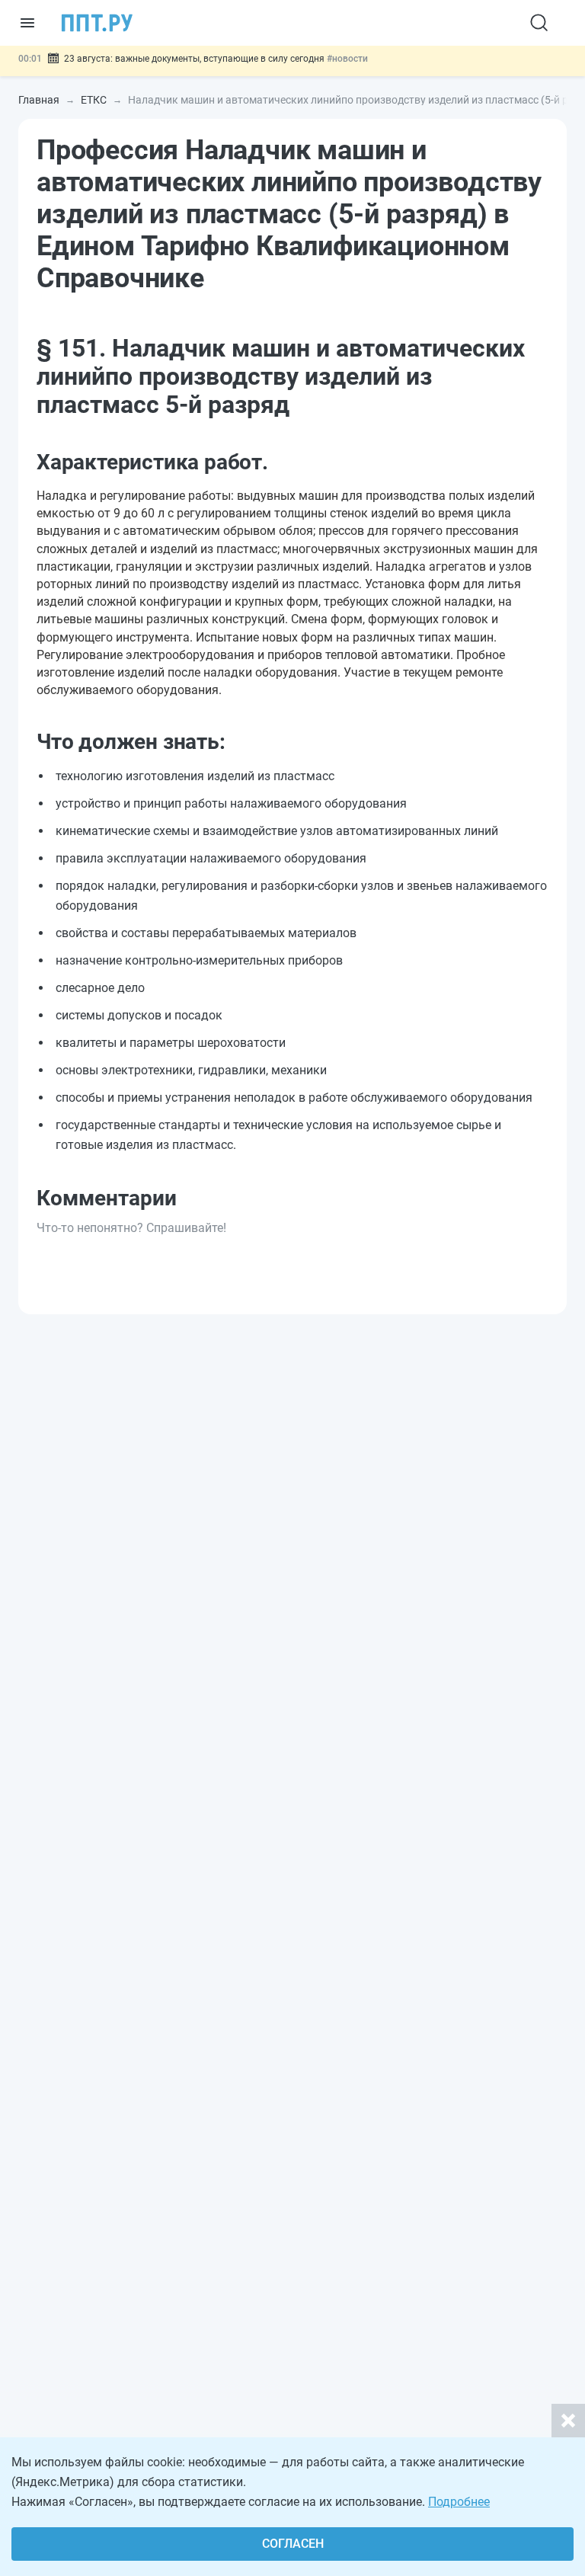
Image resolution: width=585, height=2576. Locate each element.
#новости (301, 61)
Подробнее (459, 2502)
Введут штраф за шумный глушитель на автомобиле (164, 61)
